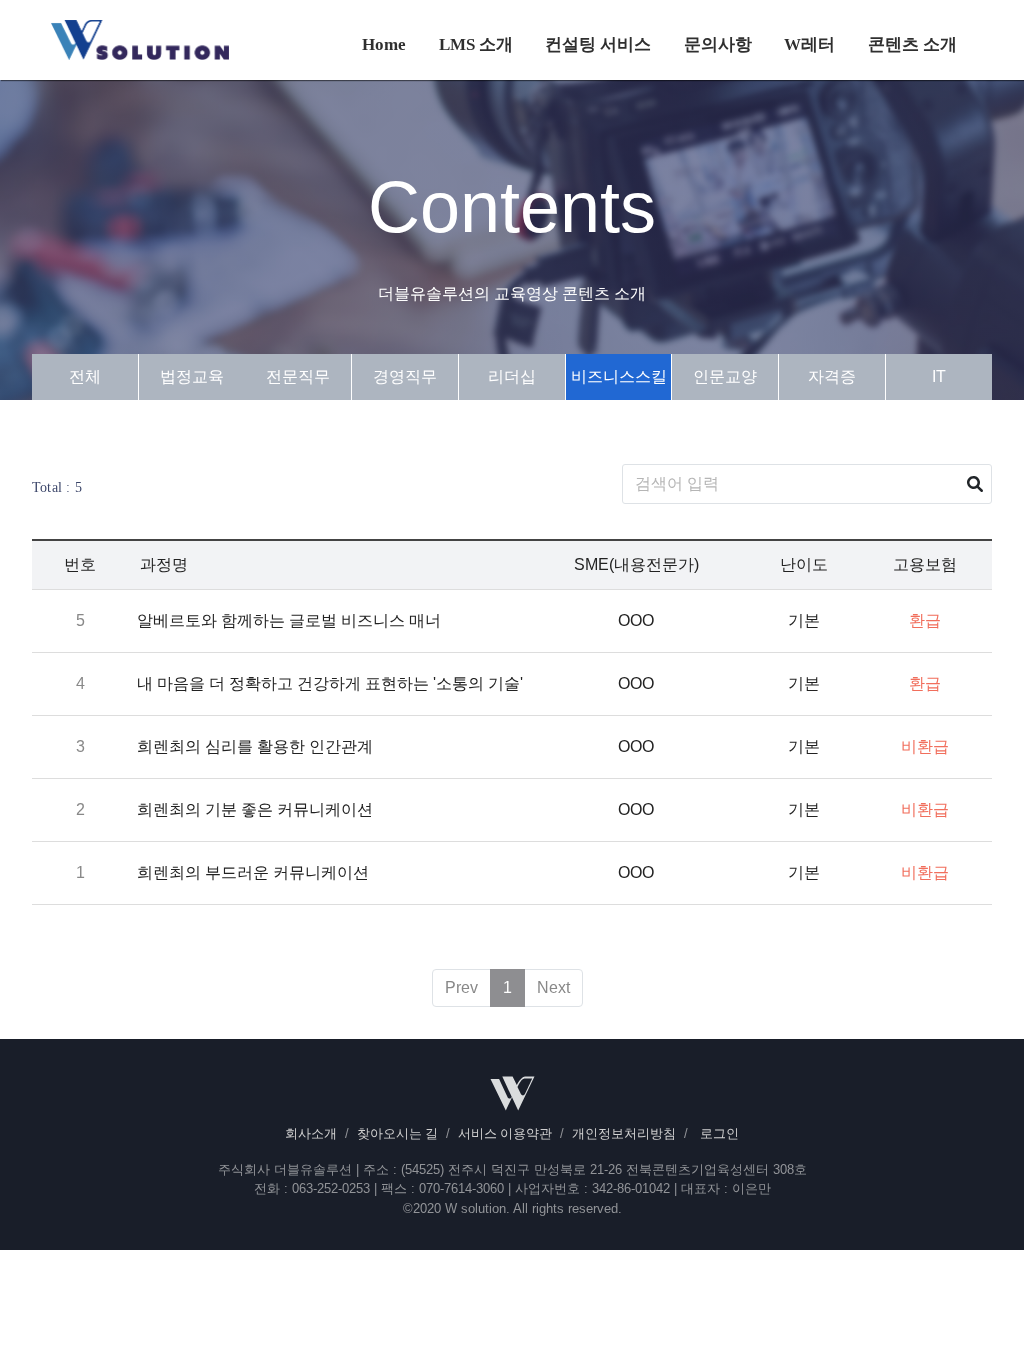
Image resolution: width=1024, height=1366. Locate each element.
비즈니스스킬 (619, 376)
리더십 (512, 376)
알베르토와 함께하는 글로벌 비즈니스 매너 (289, 620)
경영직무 (405, 376)
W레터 (809, 44)
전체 (85, 376)
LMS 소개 (476, 44)
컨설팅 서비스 (598, 44)
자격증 (832, 376)
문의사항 (718, 44)
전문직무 (298, 376)
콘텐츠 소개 (912, 44)
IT (939, 376)
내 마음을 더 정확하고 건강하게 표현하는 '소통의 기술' (330, 683)
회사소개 (311, 1134)
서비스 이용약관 (505, 1134)
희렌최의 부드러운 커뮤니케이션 (253, 872)
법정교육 (192, 376)
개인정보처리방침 (624, 1134)
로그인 (719, 1134)
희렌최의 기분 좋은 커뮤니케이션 (255, 809)
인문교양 (725, 376)
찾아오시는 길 (397, 1134)
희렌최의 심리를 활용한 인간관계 (255, 746)
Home (384, 44)
